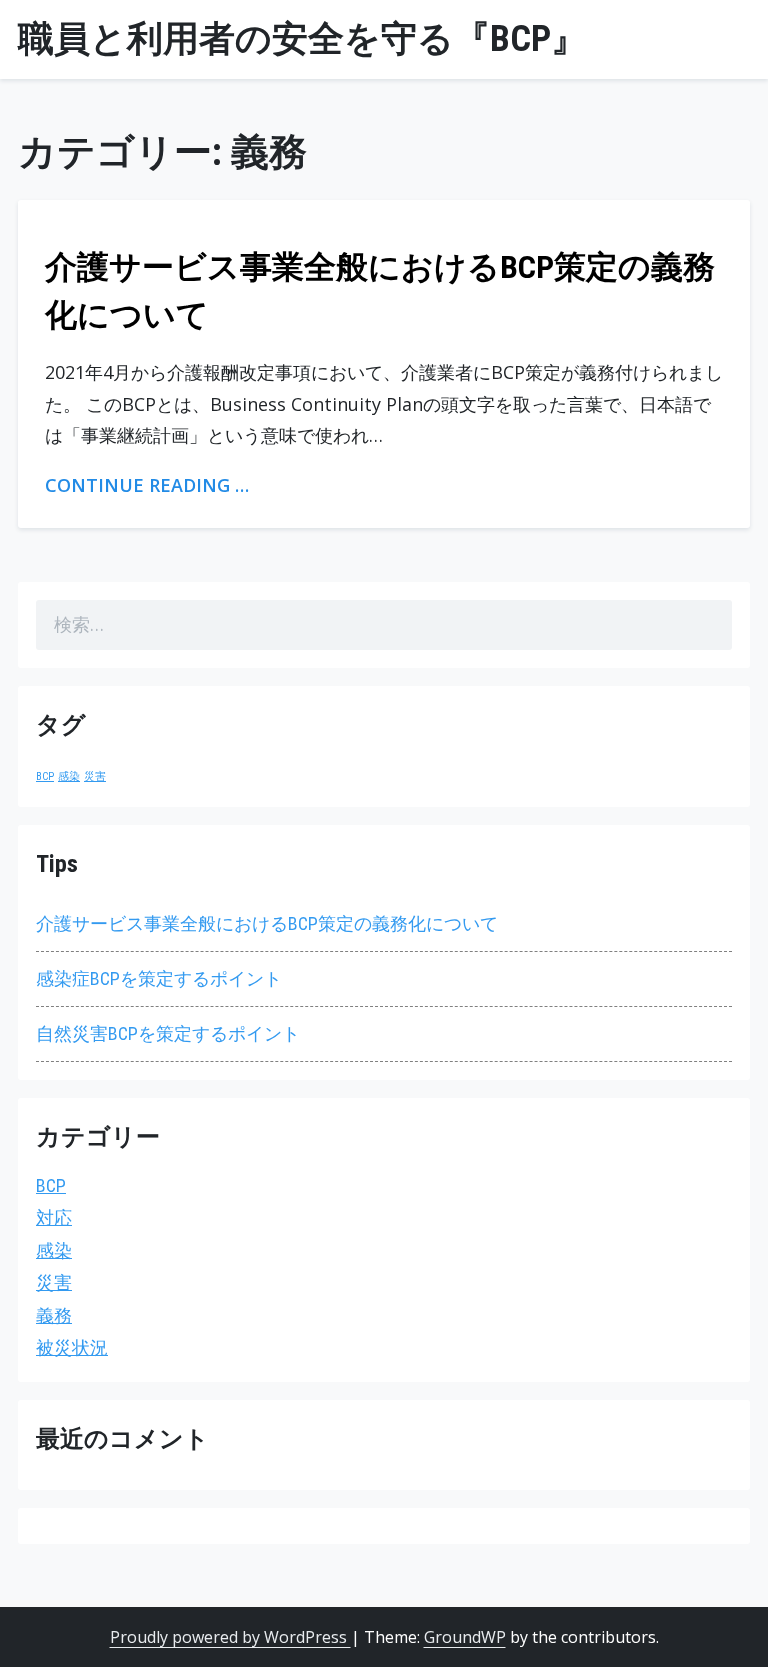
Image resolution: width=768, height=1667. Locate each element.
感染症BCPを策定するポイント (159, 978)
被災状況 (72, 1347)
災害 (95, 776)
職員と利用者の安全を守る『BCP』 (302, 39)
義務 (54, 1315)
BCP (45, 776)
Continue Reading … (147, 485)
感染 (69, 776)
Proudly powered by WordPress (230, 1637)
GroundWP (465, 1637)
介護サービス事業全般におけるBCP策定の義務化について (267, 923)
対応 (54, 1217)
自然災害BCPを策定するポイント (168, 1033)
